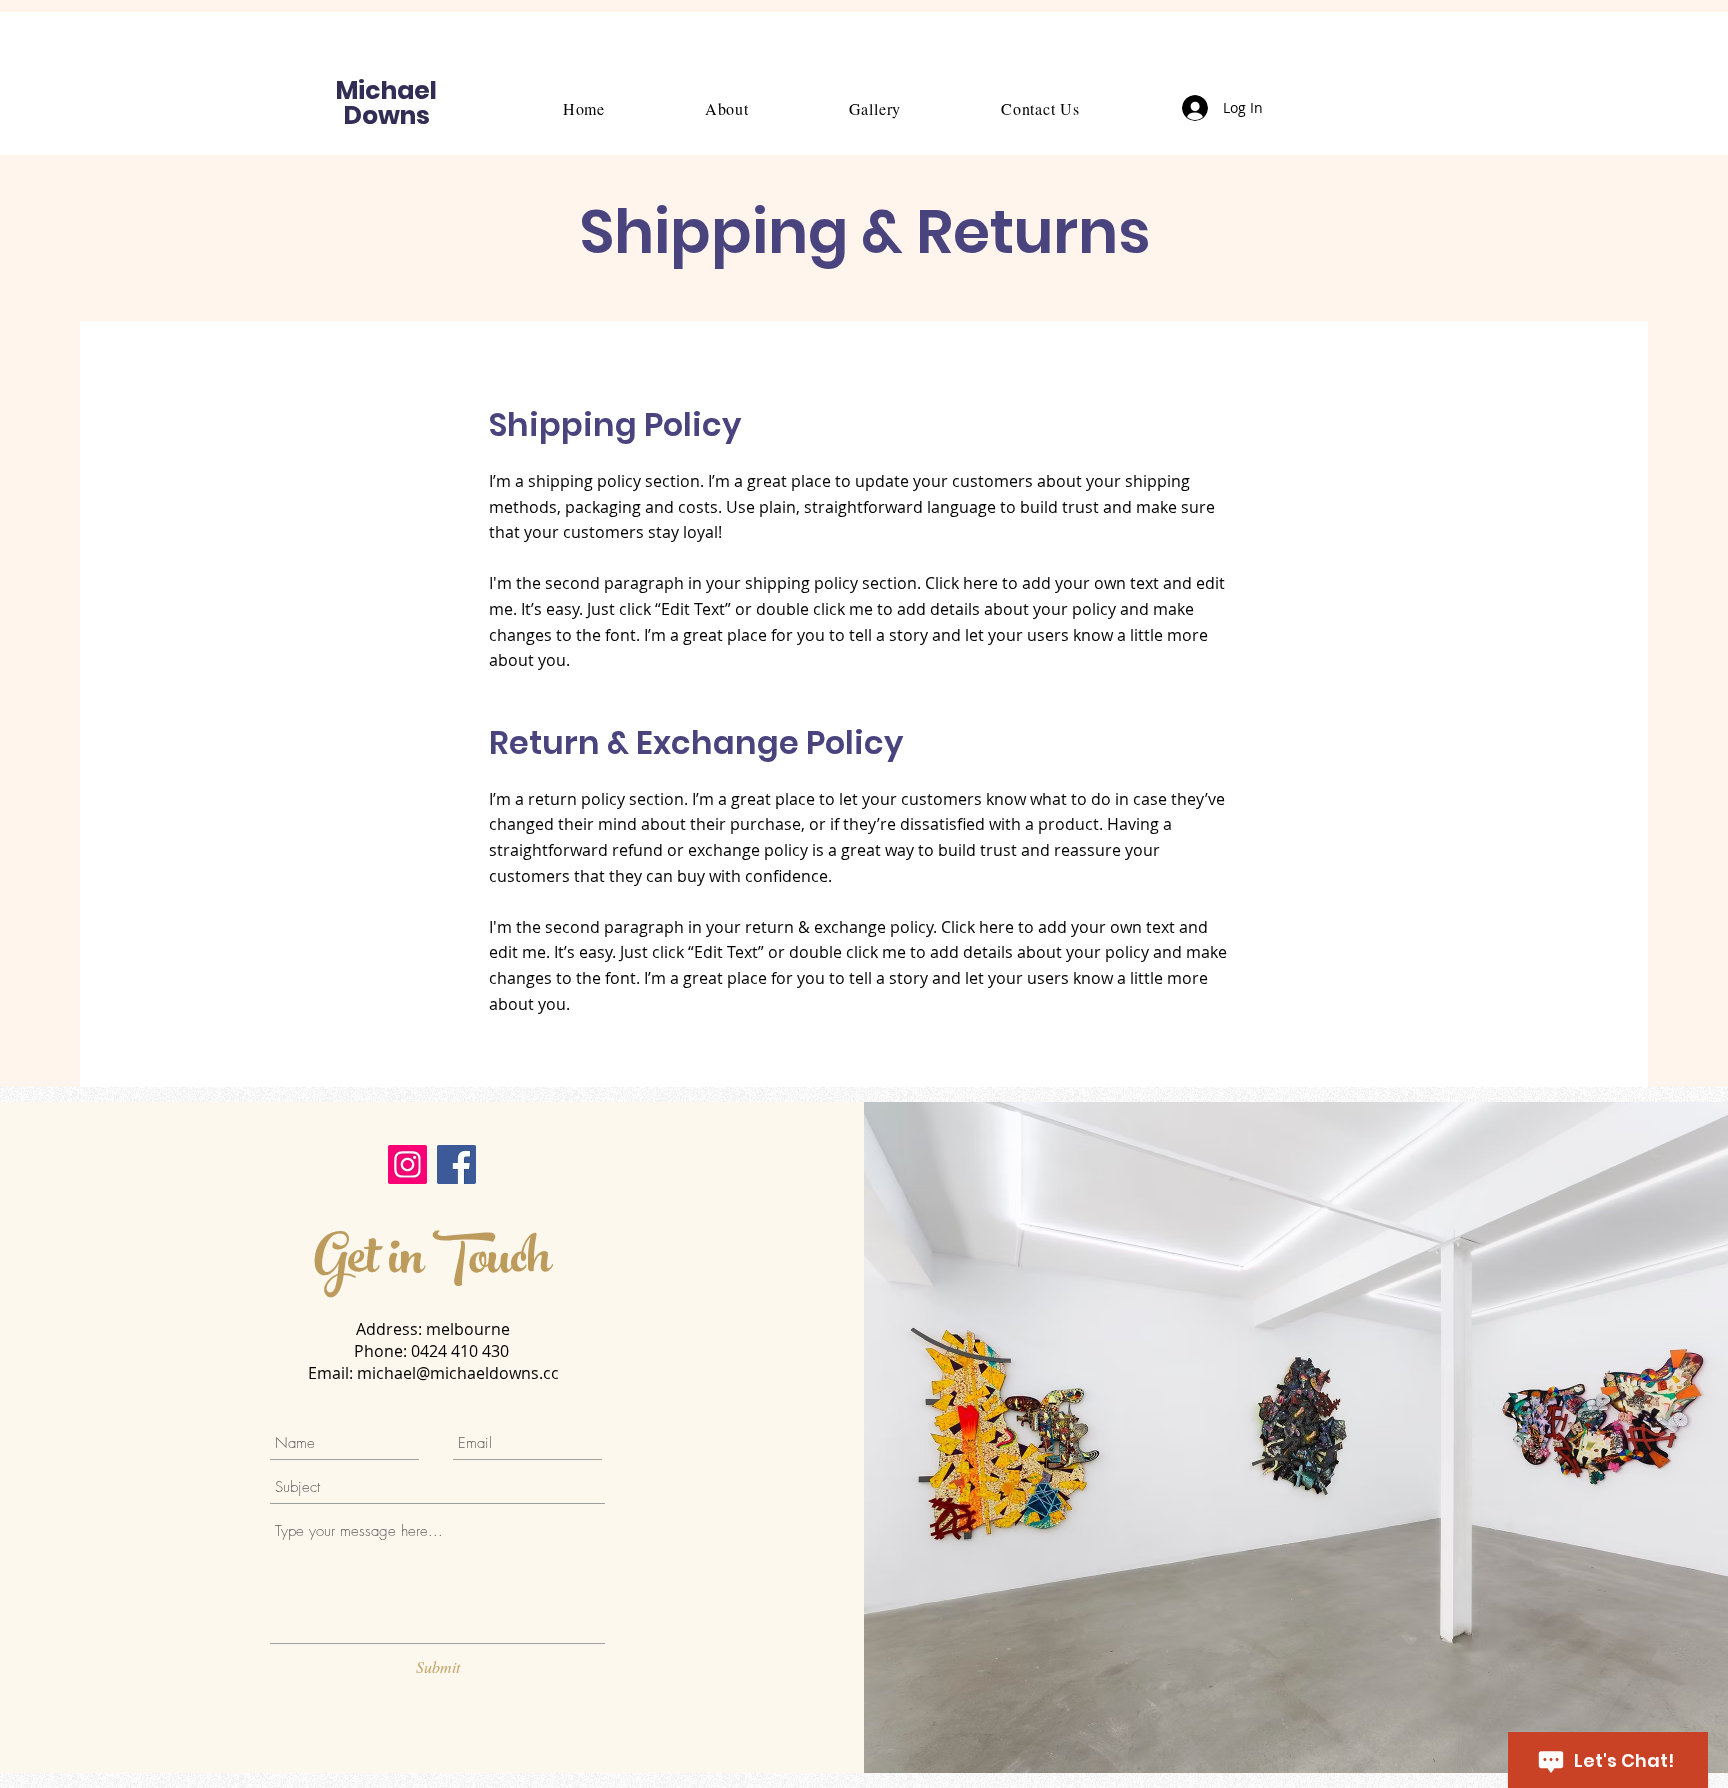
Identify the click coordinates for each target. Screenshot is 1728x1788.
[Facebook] (456, 1164)
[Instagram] (407, 1164)
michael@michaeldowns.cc (458, 1373)
